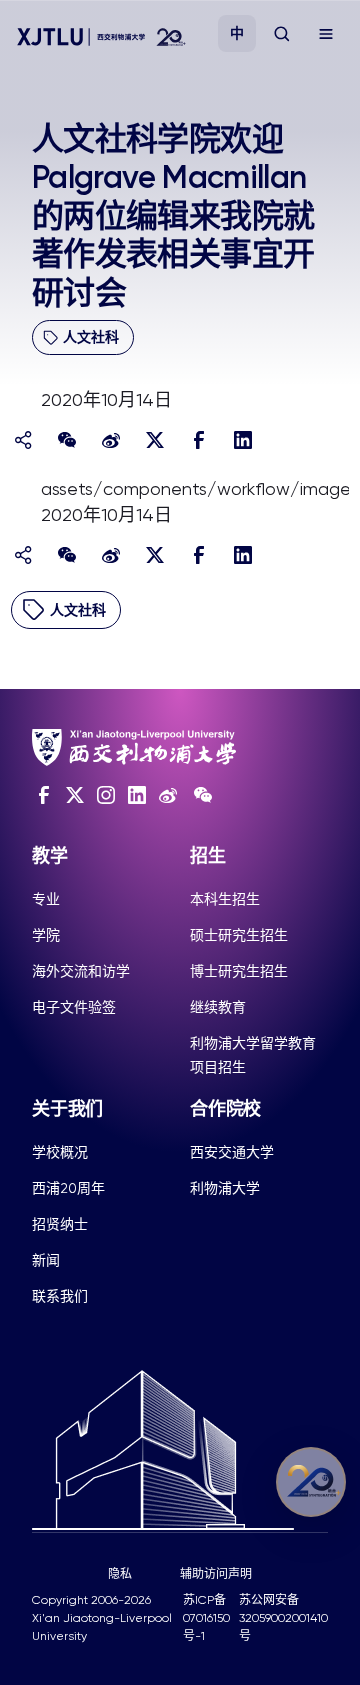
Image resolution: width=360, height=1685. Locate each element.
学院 (46, 935)
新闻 (46, 1260)
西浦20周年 (68, 1188)
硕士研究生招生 (239, 935)
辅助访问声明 (216, 1574)
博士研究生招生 (239, 971)
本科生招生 (225, 899)
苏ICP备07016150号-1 (206, 1618)
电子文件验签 (74, 1007)
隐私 (120, 1574)
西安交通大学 (232, 1152)
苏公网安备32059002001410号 (283, 1618)
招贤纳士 (60, 1224)
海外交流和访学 (81, 971)
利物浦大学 (225, 1188)
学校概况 (60, 1152)
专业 (46, 899)
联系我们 (60, 1296)
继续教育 (218, 1007)
